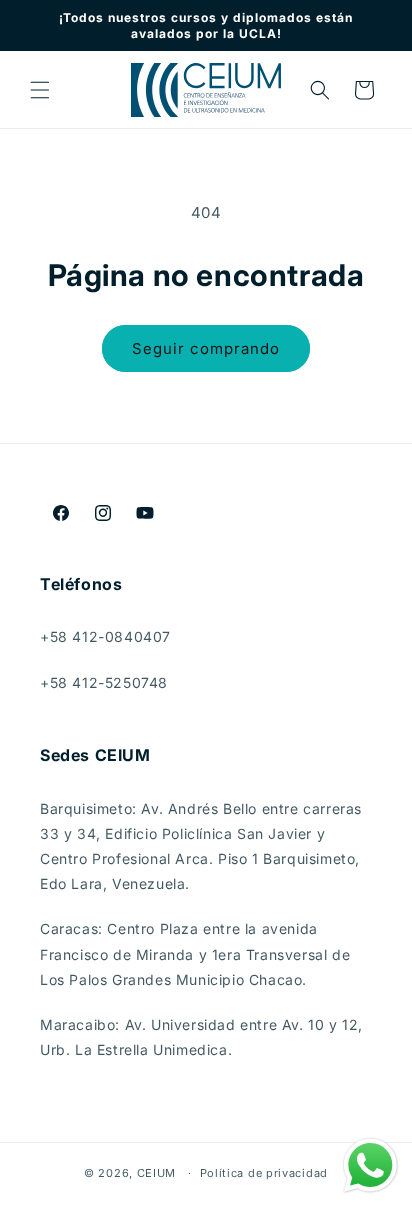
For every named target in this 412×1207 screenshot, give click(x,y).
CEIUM (157, 1173)
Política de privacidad (264, 1173)
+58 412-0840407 (105, 636)
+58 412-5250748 (104, 682)
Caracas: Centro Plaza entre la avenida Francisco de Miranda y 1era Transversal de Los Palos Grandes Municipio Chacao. (195, 953)
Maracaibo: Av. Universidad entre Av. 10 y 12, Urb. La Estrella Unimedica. (201, 1037)
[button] (40, 90)
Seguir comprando (206, 348)
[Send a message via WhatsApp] (370, 1165)
